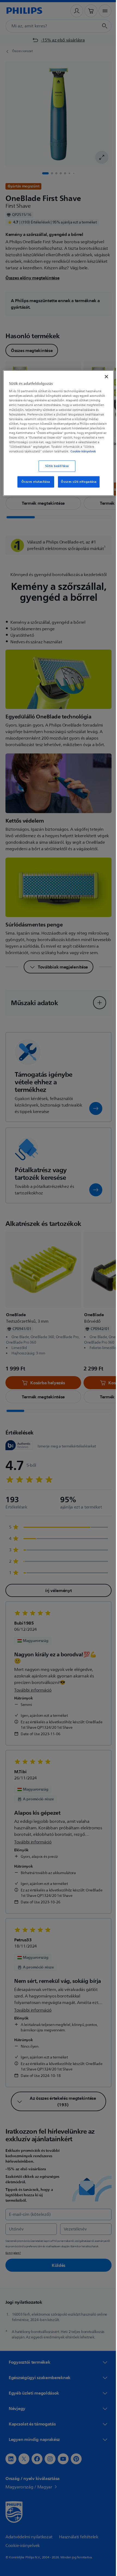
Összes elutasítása (34, 486)
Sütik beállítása (55, 470)
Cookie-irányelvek (83, 455)
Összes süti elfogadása (77, 486)
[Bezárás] (103, 376)
